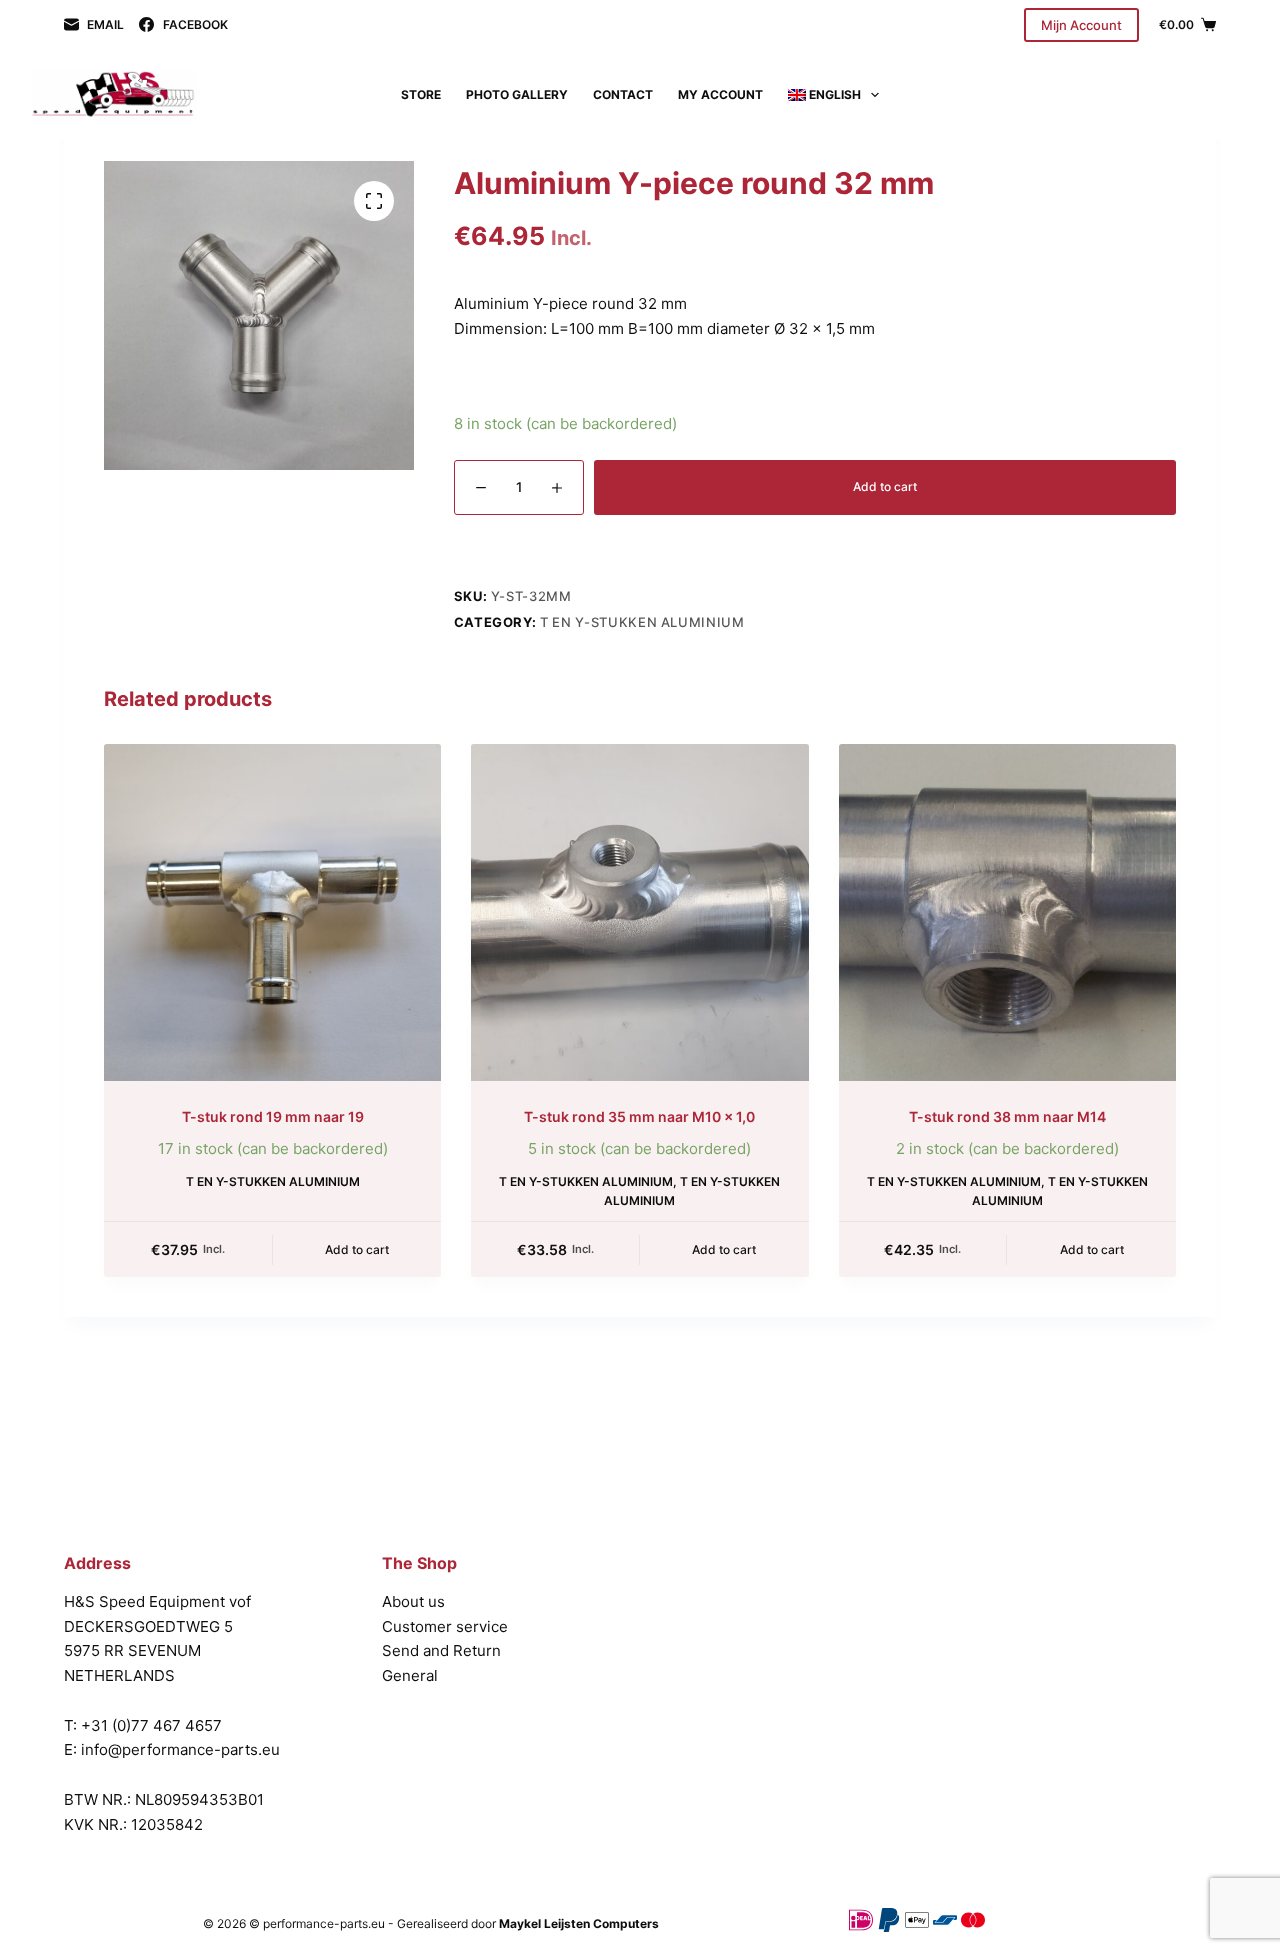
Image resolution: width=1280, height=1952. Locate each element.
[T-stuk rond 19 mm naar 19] (272, 912)
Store (421, 94)
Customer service (445, 1626)
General (410, 1675)
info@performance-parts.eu (180, 1749)
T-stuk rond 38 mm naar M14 (1007, 1116)
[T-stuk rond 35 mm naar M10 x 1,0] (639, 912)
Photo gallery (517, 94)
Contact (623, 94)
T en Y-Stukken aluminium (642, 622)
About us (413, 1601)
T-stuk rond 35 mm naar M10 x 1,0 (639, 1116)
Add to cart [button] (357, 1249)
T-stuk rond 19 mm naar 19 (273, 1116)
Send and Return (441, 1650)
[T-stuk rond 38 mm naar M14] (1007, 912)
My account (720, 94)
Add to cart (885, 486)
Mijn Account (1081, 25)
